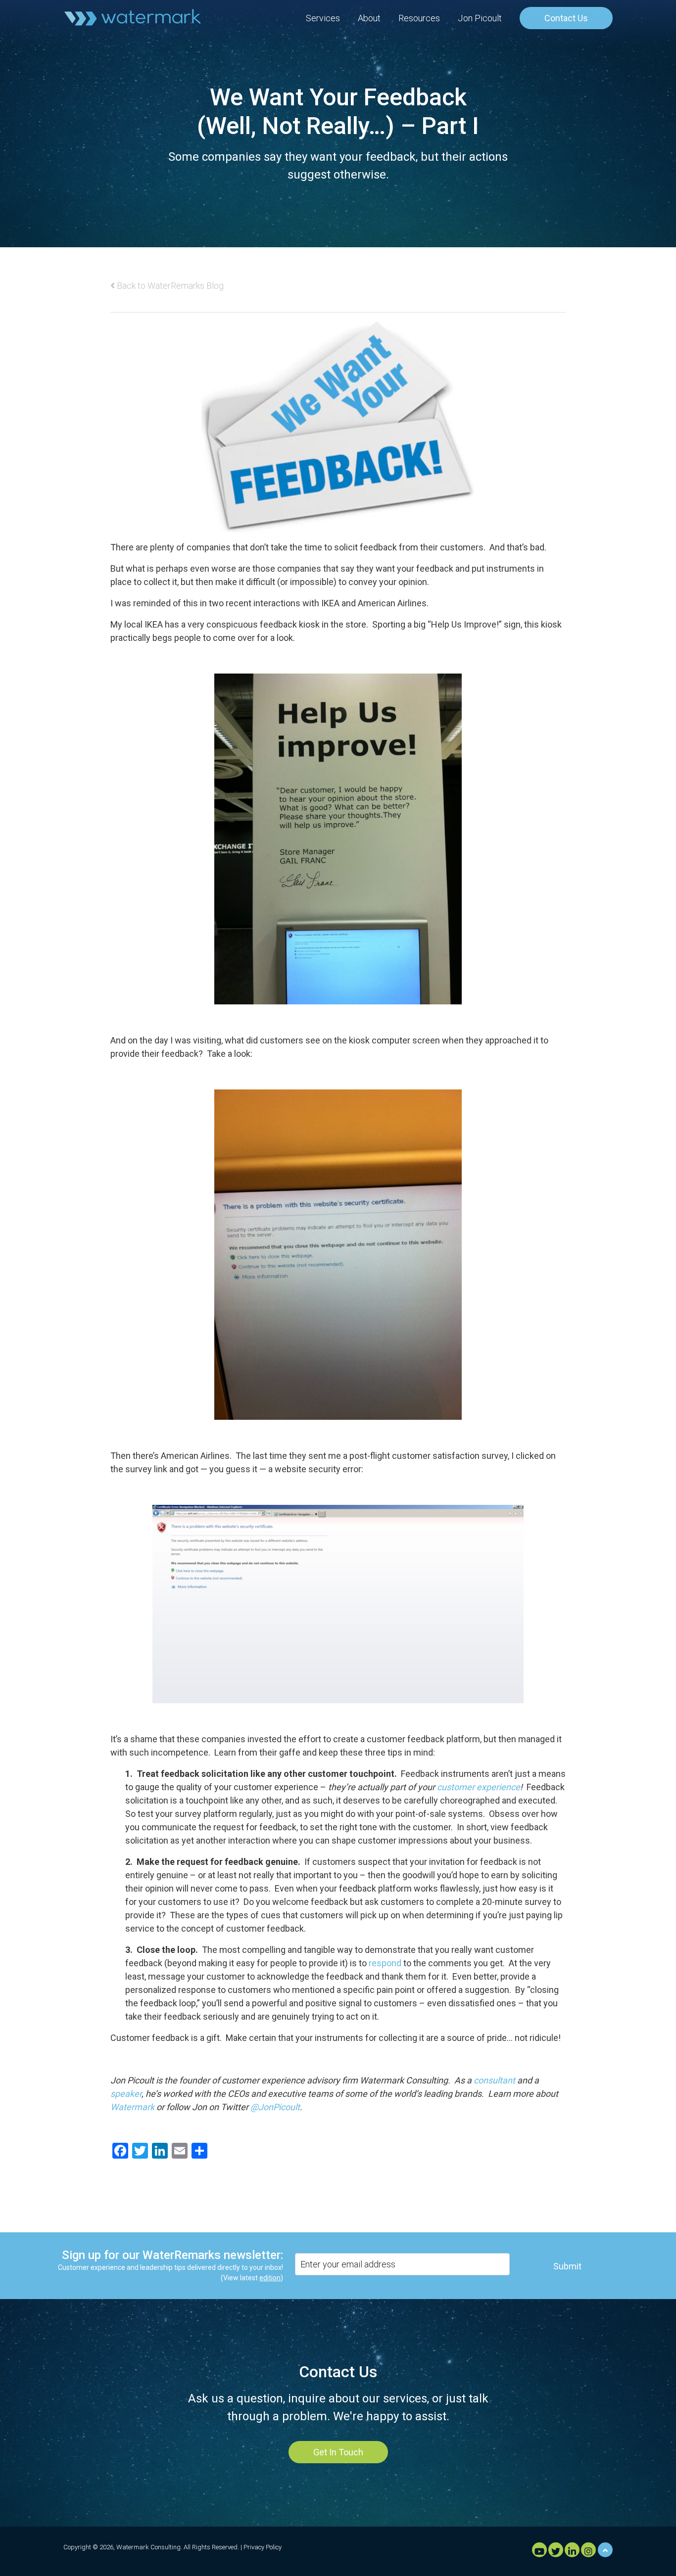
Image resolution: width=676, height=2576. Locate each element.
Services (323, 18)
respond (385, 1963)
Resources (419, 18)
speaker (126, 2094)
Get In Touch (338, 2452)
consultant (494, 2080)
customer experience (479, 1787)
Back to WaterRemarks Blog (169, 286)
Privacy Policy (263, 2547)
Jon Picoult (480, 18)
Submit (567, 2266)
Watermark (132, 2107)
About (369, 18)
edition (270, 2278)
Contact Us (566, 18)
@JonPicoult (275, 2107)
